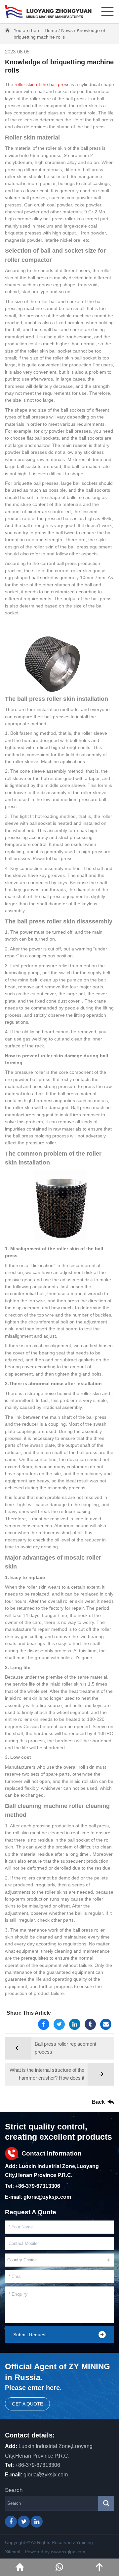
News (67, 30)
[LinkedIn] (75, 2024)
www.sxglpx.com (68, 2552)
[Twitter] (59, 2024)
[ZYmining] (48, 12)
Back (98, 2102)
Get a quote (27, 2404)
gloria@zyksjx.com (47, 2197)
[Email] (106, 2024)
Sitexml (13, 2552)
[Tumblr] (90, 2024)
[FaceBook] (44, 2024)
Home (51, 30)
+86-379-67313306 (38, 2186)
